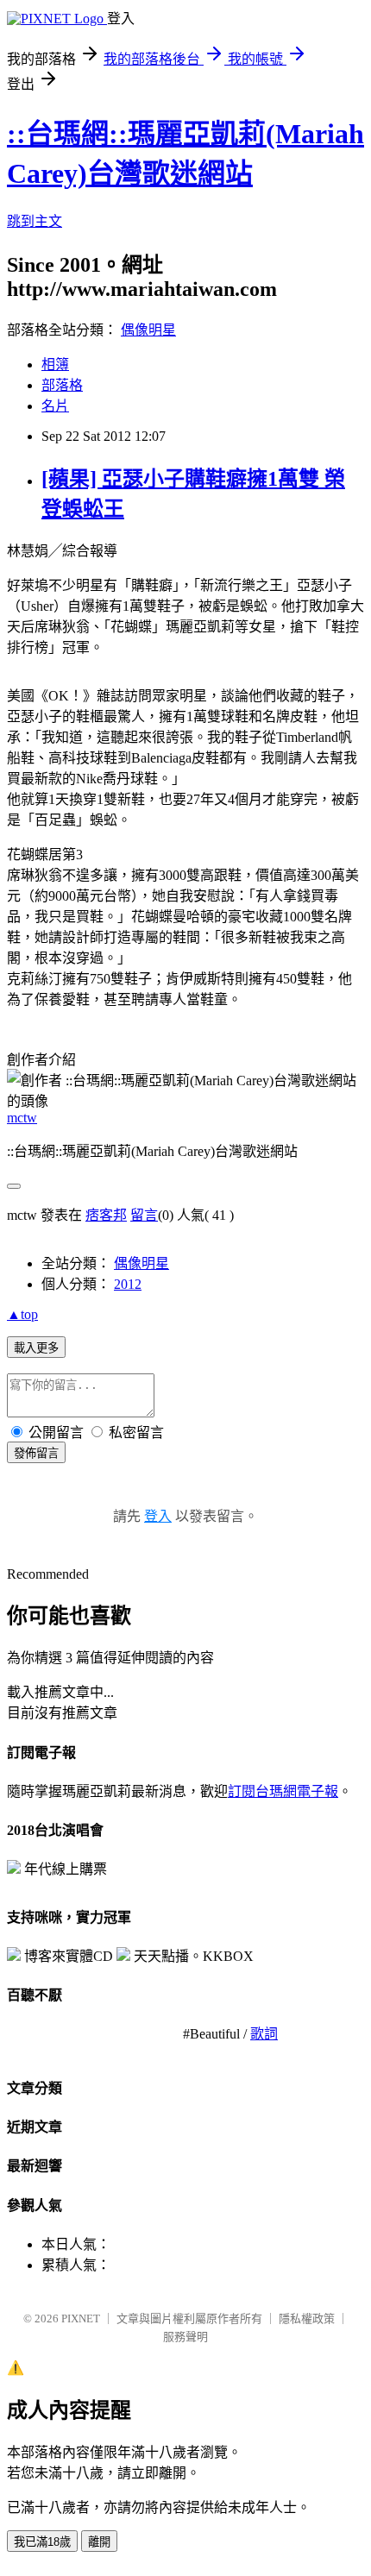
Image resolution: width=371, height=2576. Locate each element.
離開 (99, 2542)
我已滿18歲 (42, 2542)
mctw (22, 1118)
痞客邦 (106, 1215)
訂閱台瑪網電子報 (283, 1791)
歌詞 (264, 2034)
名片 (55, 406)
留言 (144, 1215)
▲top (22, 1314)
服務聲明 (185, 2337)
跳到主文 (35, 221)
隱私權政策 (307, 2318)
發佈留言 (36, 1453)
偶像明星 (148, 330)
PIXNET (81, 2318)
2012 (128, 1284)
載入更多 (36, 1348)
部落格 (62, 385)
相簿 (55, 364)
